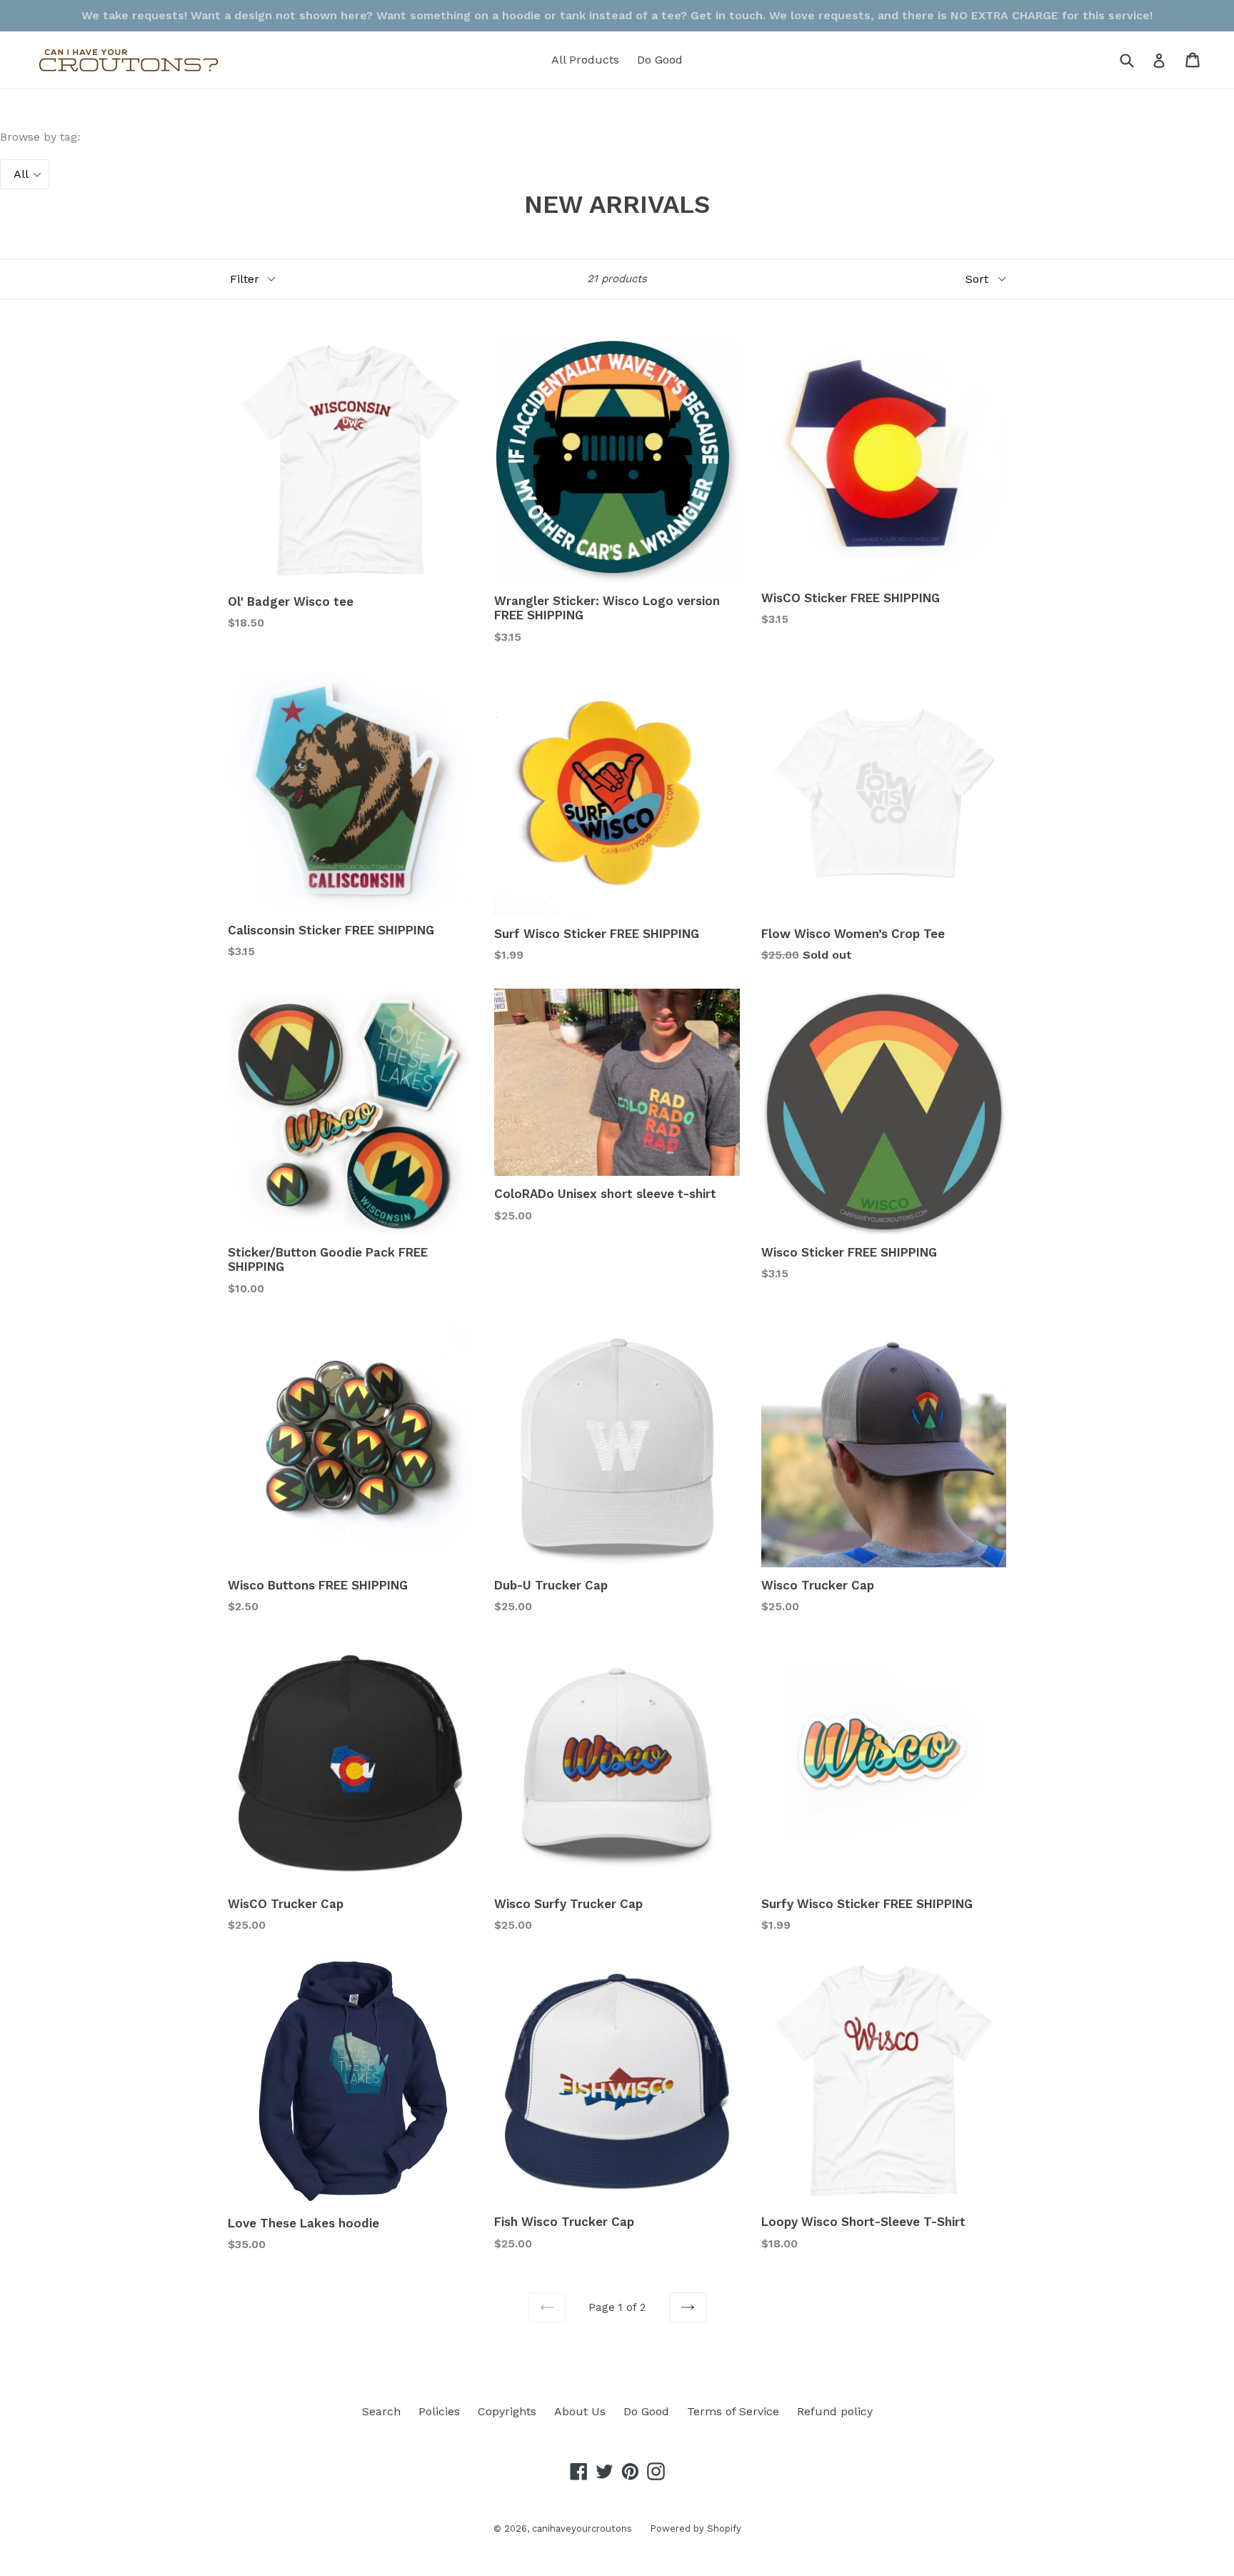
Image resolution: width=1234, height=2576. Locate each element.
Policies (439, 2411)
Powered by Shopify (696, 2528)
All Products (585, 60)
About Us (580, 2411)
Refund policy (835, 2411)
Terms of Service (733, 2411)
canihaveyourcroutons (582, 2528)
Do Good (660, 60)
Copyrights (507, 2411)
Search (381, 2411)
